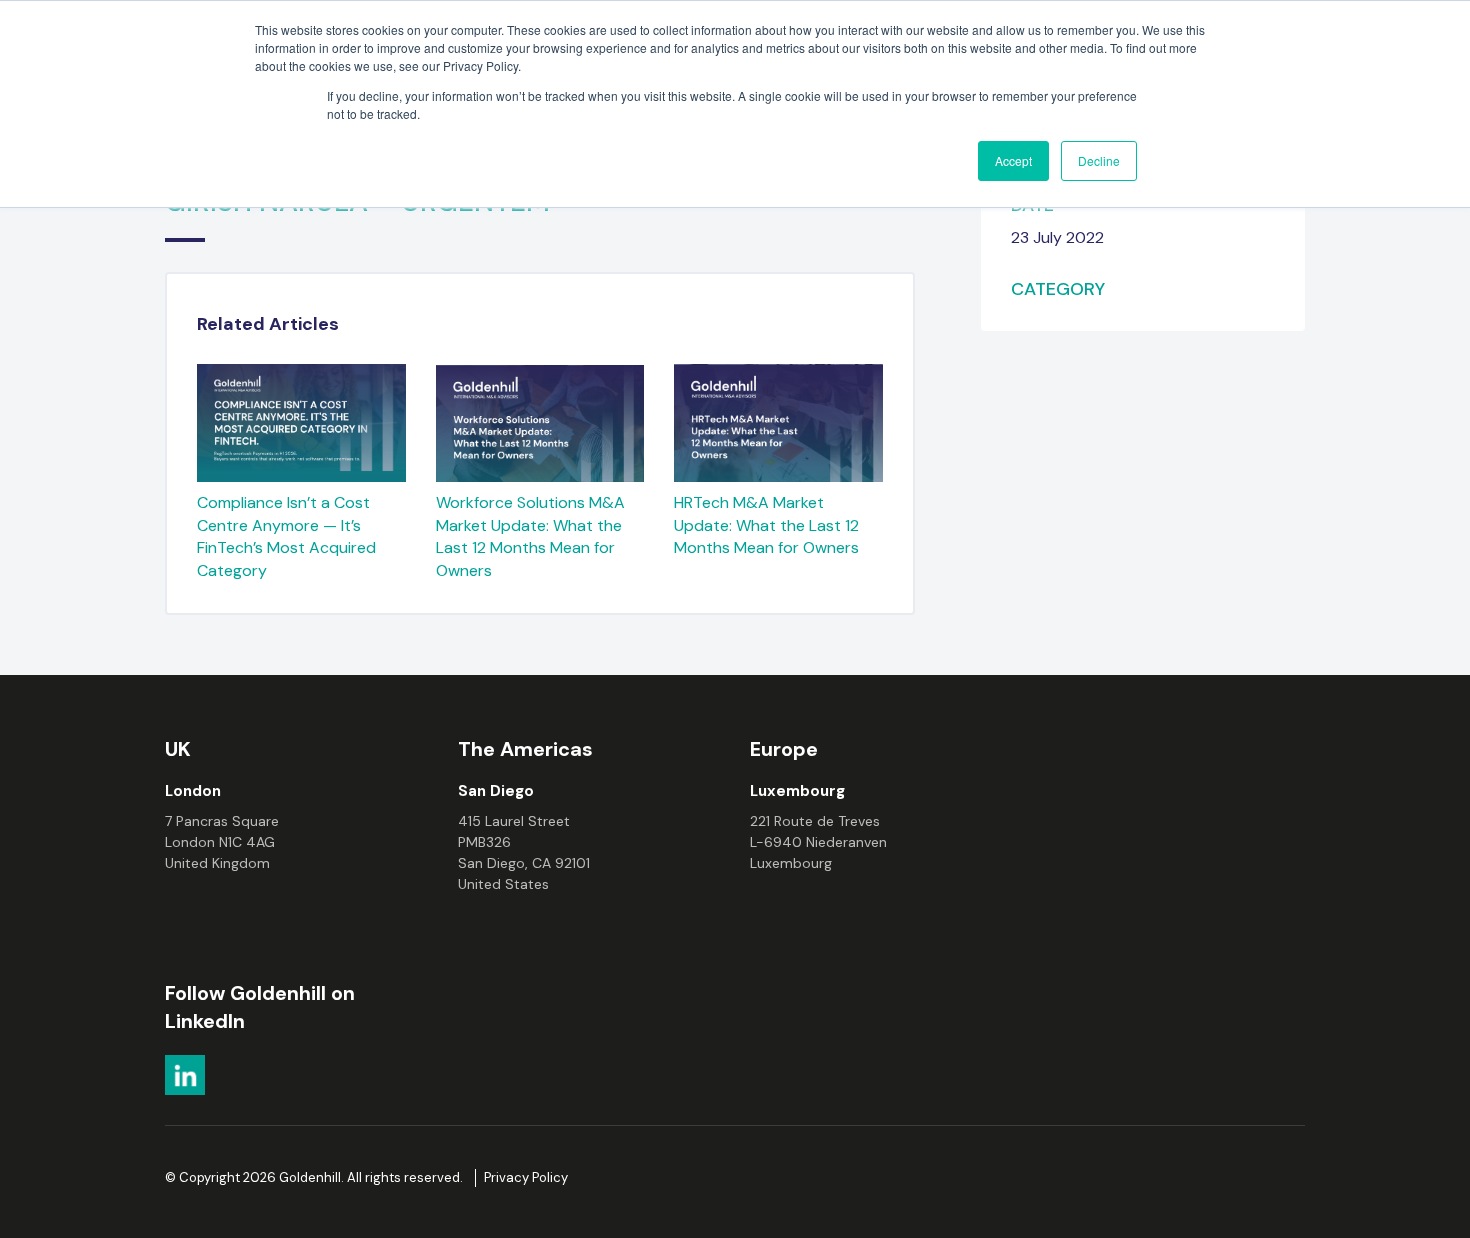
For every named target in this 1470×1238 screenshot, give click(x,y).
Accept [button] (1013, 160)
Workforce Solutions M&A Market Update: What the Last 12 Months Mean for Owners (530, 536)
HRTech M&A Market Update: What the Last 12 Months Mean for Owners (766, 525)
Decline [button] (1099, 160)
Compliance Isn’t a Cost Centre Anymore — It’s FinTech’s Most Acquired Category (286, 536)
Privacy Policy (526, 1177)
